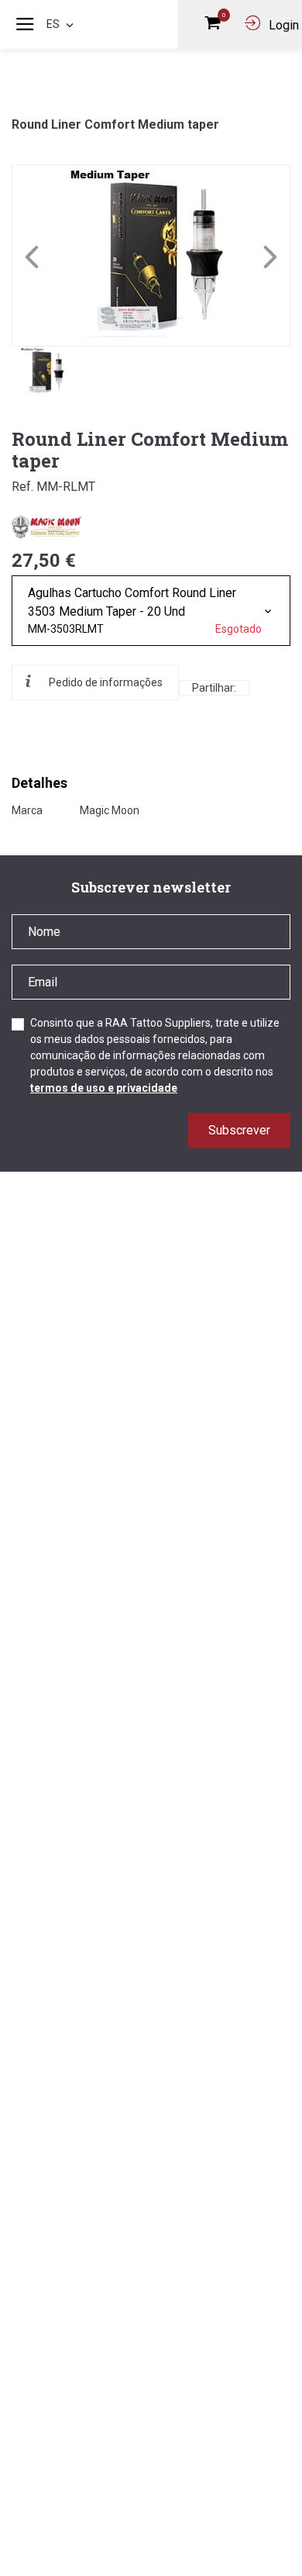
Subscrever (239, 1130)
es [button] (53, 24)
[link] (151, 256)
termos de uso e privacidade (104, 1088)
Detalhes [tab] (39, 783)
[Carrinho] (216, 26)
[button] (270, 256)
